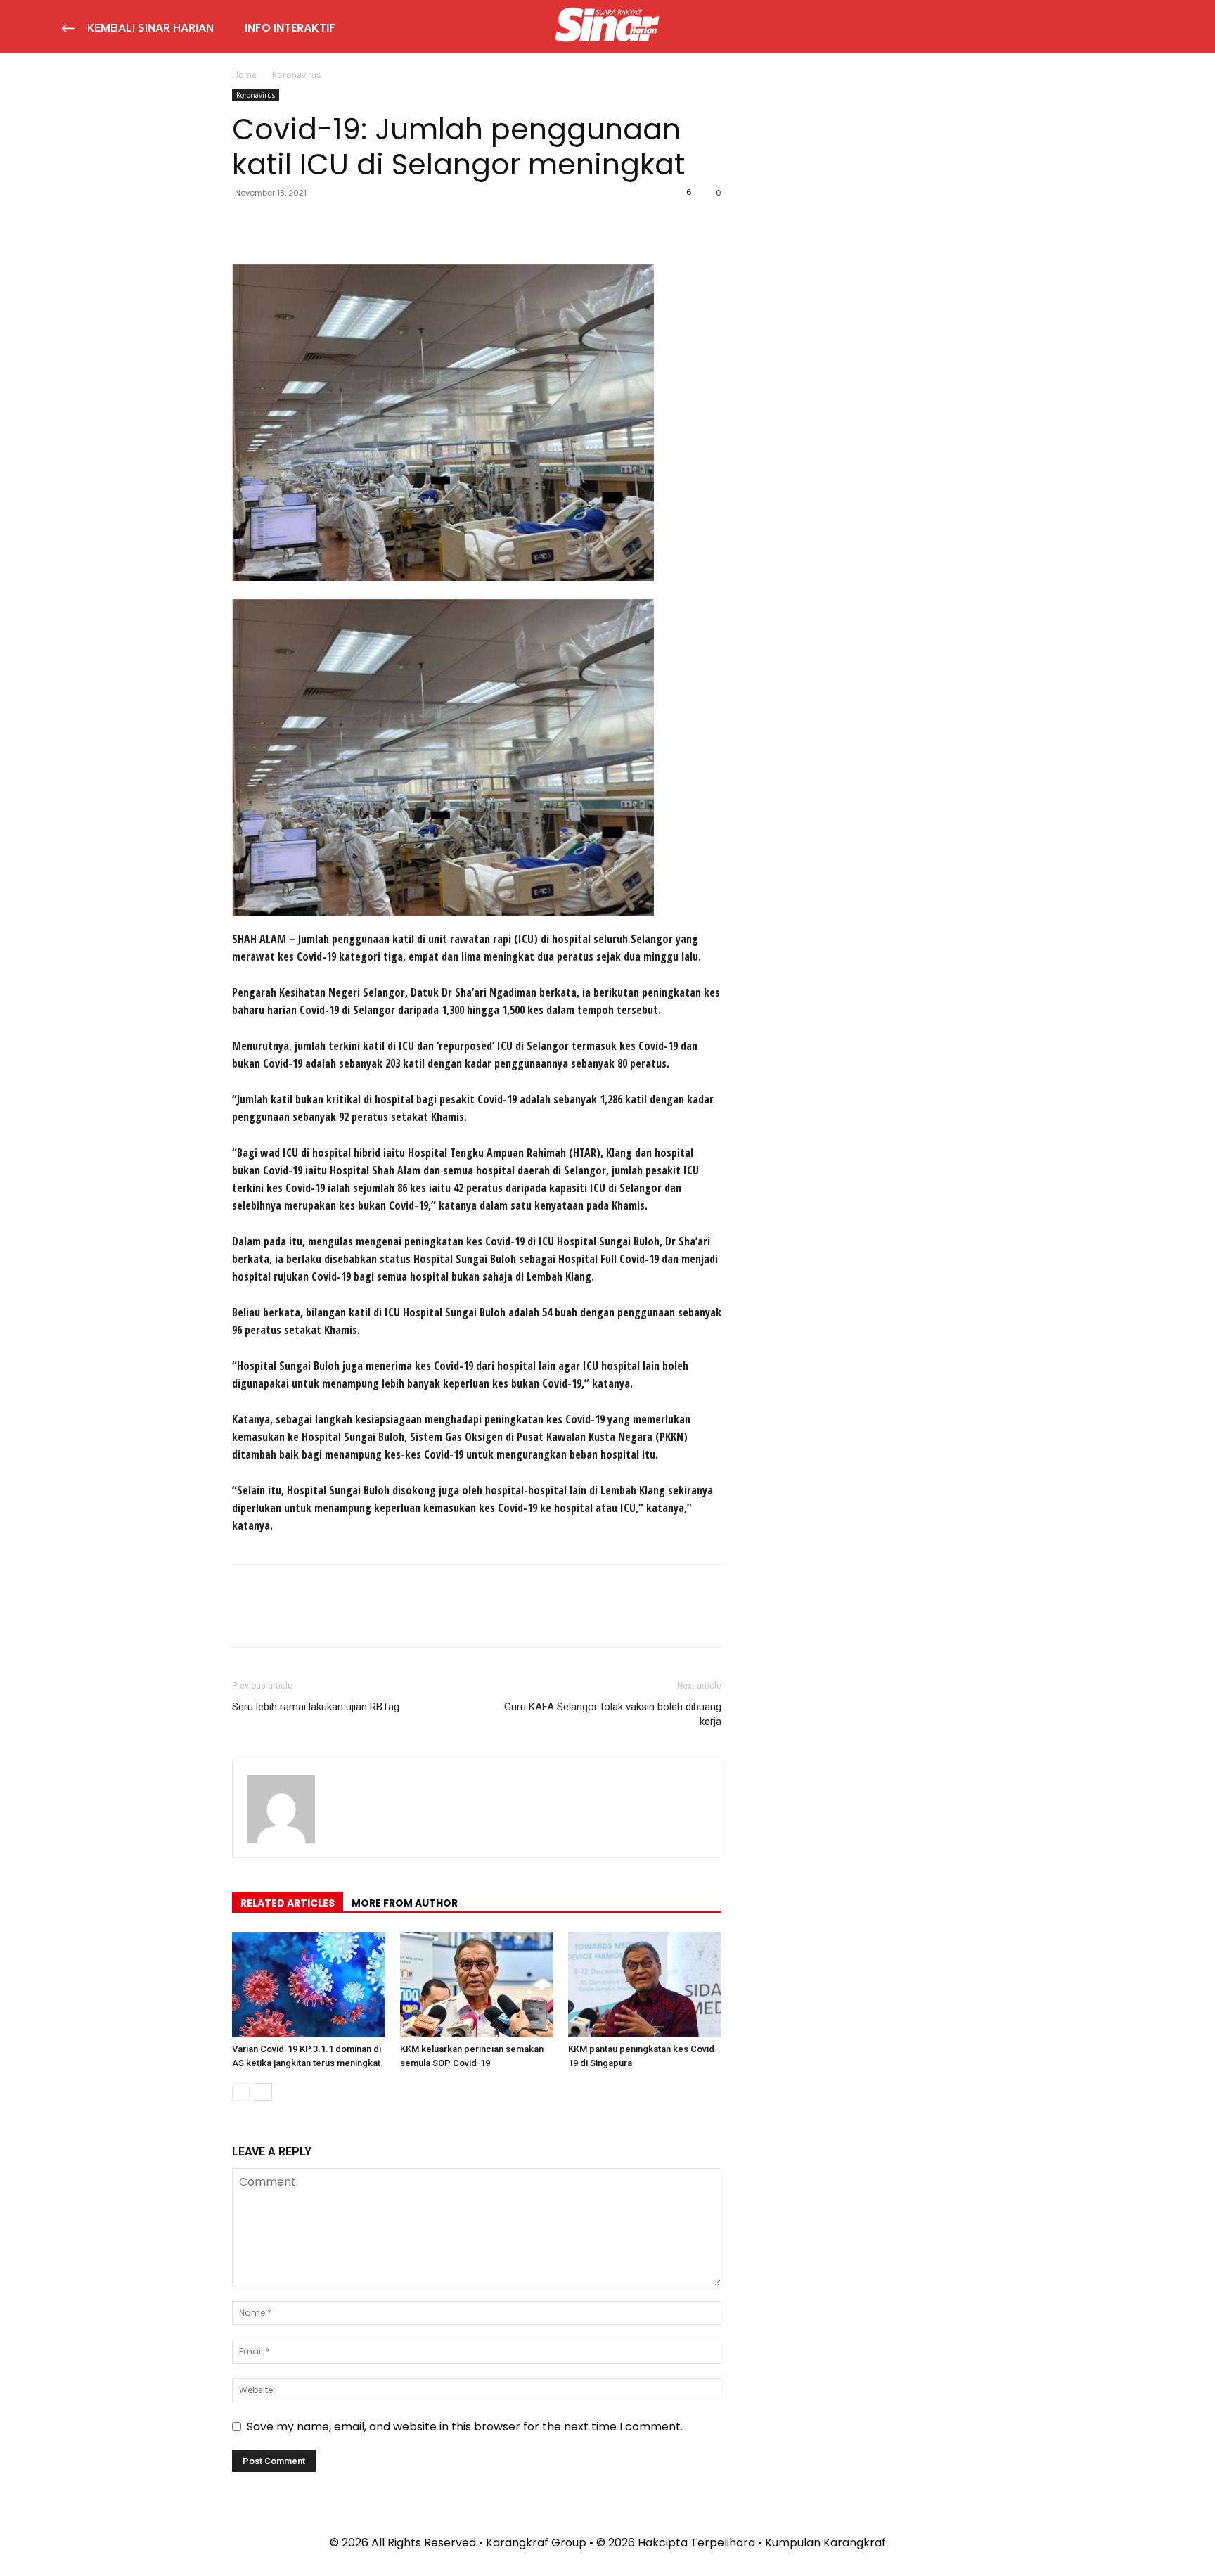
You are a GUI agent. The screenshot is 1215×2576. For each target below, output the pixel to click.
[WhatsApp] (343, 224)
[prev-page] (241, 2092)
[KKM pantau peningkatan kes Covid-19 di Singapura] (645, 1985)
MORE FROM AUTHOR (405, 1903)
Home (244, 75)
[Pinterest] (311, 224)
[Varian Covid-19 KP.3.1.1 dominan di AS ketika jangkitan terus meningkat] (309, 1985)
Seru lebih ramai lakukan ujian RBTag (316, 1707)
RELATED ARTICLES (288, 1903)
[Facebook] (246, 224)
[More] (376, 224)
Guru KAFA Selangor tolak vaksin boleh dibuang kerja (613, 1714)
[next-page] (263, 2092)
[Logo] (607, 27)
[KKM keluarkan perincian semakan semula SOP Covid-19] (477, 1985)
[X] (278, 224)
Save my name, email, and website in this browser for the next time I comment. (465, 2427)
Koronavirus (256, 95)
